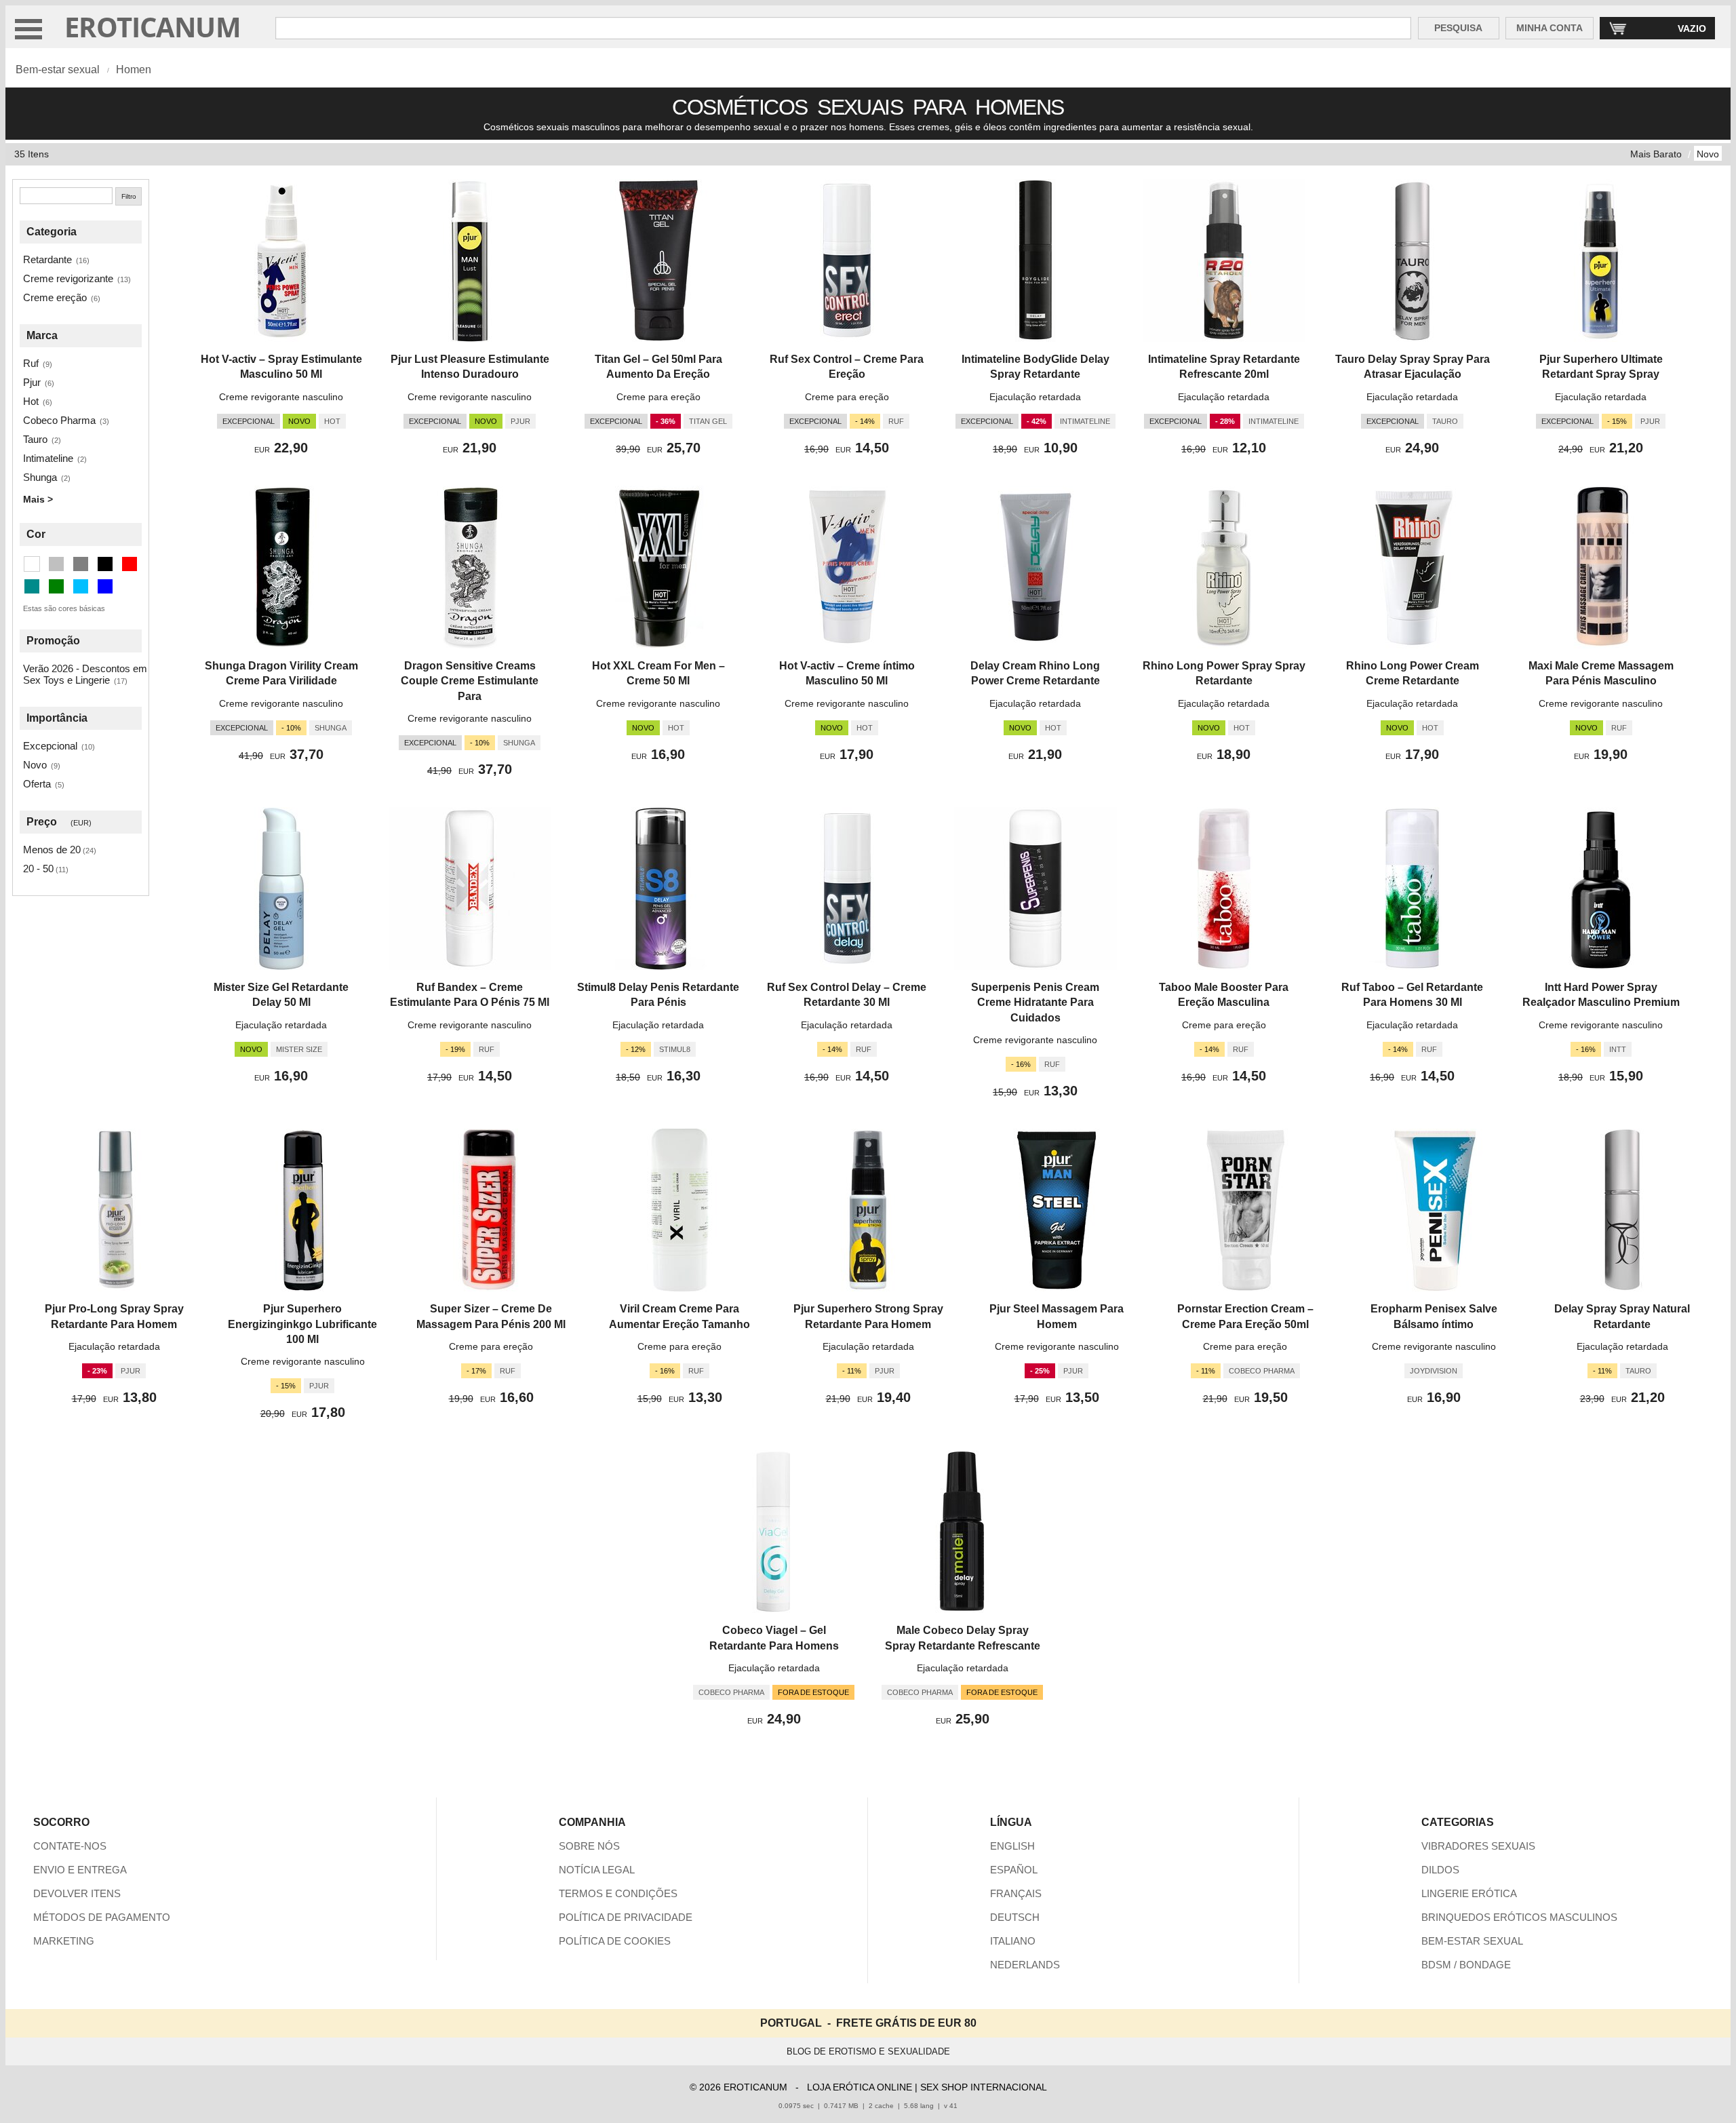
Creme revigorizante (68, 278)
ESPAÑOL (1014, 1870)
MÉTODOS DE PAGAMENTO (102, 1917)
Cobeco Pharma (59, 420)
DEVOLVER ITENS (77, 1893)
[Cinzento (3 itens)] (81, 564)
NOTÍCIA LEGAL (597, 1870)
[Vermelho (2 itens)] (130, 564)
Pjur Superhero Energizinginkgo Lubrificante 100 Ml (302, 1324)
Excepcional (50, 746)
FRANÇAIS (1016, 1893)
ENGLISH (1012, 1846)
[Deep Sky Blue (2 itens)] (81, 586)
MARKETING (64, 1941)
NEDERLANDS (1025, 1965)
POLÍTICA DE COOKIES (615, 1941)
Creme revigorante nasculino (281, 397)
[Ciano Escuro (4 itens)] (32, 586)
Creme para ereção (658, 397)
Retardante (47, 259)
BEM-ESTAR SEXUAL (1472, 1941)
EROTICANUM (153, 27)
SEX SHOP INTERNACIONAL (984, 2087)
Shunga (40, 477)
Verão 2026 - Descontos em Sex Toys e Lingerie (85, 674)
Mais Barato (1656, 154)
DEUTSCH (1015, 1917)
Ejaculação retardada (1035, 397)
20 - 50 (38, 869)
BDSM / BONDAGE (1466, 1965)
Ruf (31, 363)
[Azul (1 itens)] (105, 586)
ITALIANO (1013, 1941)
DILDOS (1440, 1870)
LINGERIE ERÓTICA (1469, 1893)
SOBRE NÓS (589, 1846)
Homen (134, 70)
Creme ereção (55, 297)
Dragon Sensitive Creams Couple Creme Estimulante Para (470, 681)
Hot (31, 401)
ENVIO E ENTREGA (80, 1870)
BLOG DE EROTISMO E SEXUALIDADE (868, 2051)
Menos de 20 (52, 850)
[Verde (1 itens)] (56, 586)
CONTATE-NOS (70, 1846)
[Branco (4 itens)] (32, 564)
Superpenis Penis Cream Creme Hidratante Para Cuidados (1035, 1002)
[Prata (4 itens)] (56, 564)
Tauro (35, 439)
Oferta (37, 784)
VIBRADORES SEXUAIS (1478, 1846)
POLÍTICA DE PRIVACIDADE (626, 1917)
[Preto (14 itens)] (105, 564)
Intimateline (48, 458)
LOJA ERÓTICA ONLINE (860, 2087)
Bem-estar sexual (58, 70)
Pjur (32, 382)
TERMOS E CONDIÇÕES (618, 1893)
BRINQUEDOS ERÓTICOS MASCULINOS (1519, 1917)
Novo (1708, 154)
